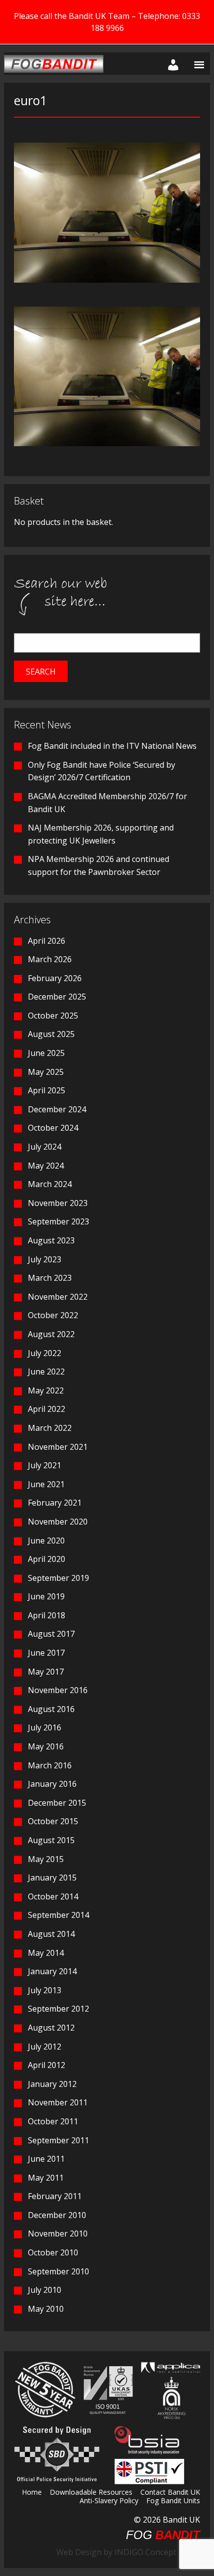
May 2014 (46, 1953)
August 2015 (51, 1840)
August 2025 (51, 1034)
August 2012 (51, 2028)
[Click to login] (171, 64)
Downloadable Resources (91, 2493)
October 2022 (53, 1315)
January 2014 (52, 1971)
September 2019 (58, 1578)
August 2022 (51, 1334)
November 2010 (58, 2233)
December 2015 (57, 1803)
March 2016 (50, 1765)
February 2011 (55, 2196)
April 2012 (47, 2065)
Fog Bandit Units (173, 2501)
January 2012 (52, 2084)
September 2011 (58, 2140)
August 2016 (51, 1709)
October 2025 (53, 1016)
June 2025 (46, 1053)
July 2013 (45, 1990)
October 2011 (53, 2121)
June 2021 (46, 1484)
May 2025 (46, 1072)
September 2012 (58, 2009)
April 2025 (47, 1090)
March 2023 (50, 1278)
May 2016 (46, 1746)
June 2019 (46, 1596)
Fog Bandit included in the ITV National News (112, 746)
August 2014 (51, 1934)
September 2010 (58, 2271)
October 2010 (53, 2252)
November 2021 (58, 1447)
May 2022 (46, 1390)
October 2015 (53, 1821)
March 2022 (50, 1428)
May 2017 (46, 1672)
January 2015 (52, 1878)
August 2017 (51, 1634)
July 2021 (45, 1465)
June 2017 (46, 1653)
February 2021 (55, 1503)
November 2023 (58, 1203)
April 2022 (47, 1409)
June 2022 (46, 1372)
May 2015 (46, 1859)
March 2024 (50, 1184)
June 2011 (46, 2159)
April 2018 (47, 1615)
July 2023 (45, 1259)
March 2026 (50, 959)
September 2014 (58, 1915)
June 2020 (46, 1541)
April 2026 (47, 941)
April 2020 (47, 1559)
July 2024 (45, 1147)
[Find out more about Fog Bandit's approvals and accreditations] (107, 2389)
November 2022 (58, 1297)
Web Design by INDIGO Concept (119, 2552)
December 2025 (57, 997)
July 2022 (45, 1353)
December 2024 (57, 1109)
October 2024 (53, 1128)
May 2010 (46, 2309)
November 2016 (58, 1690)
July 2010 (45, 2290)
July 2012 (45, 2047)
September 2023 (58, 1221)
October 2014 (53, 1896)
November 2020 (58, 1522)
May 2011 (46, 2178)
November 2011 (58, 2102)
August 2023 (51, 1240)
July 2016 (45, 1727)
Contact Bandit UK (170, 2493)
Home (32, 2493)
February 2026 (55, 978)
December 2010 (57, 2215)
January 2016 (52, 1784)
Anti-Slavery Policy (109, 2501)
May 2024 (46, 1166)
